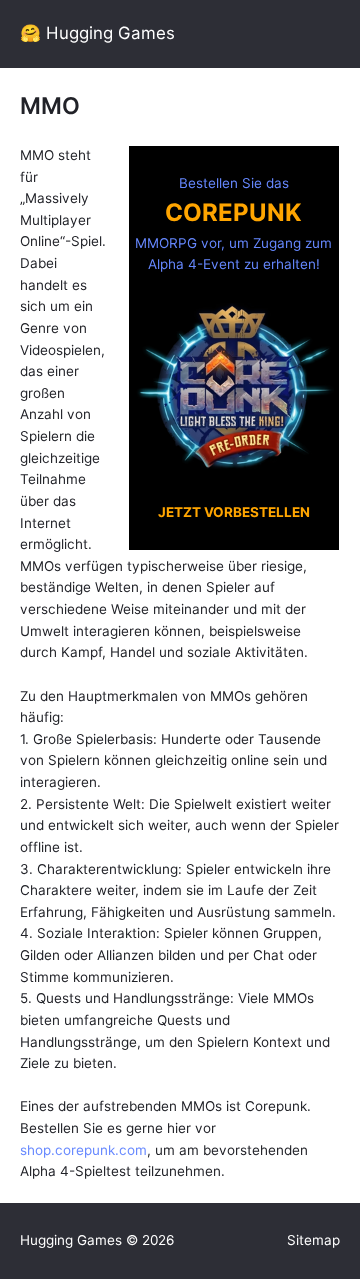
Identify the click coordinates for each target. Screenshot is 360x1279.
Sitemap (313, 1240)
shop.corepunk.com (83, 1150)
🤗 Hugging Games (97, 33)
